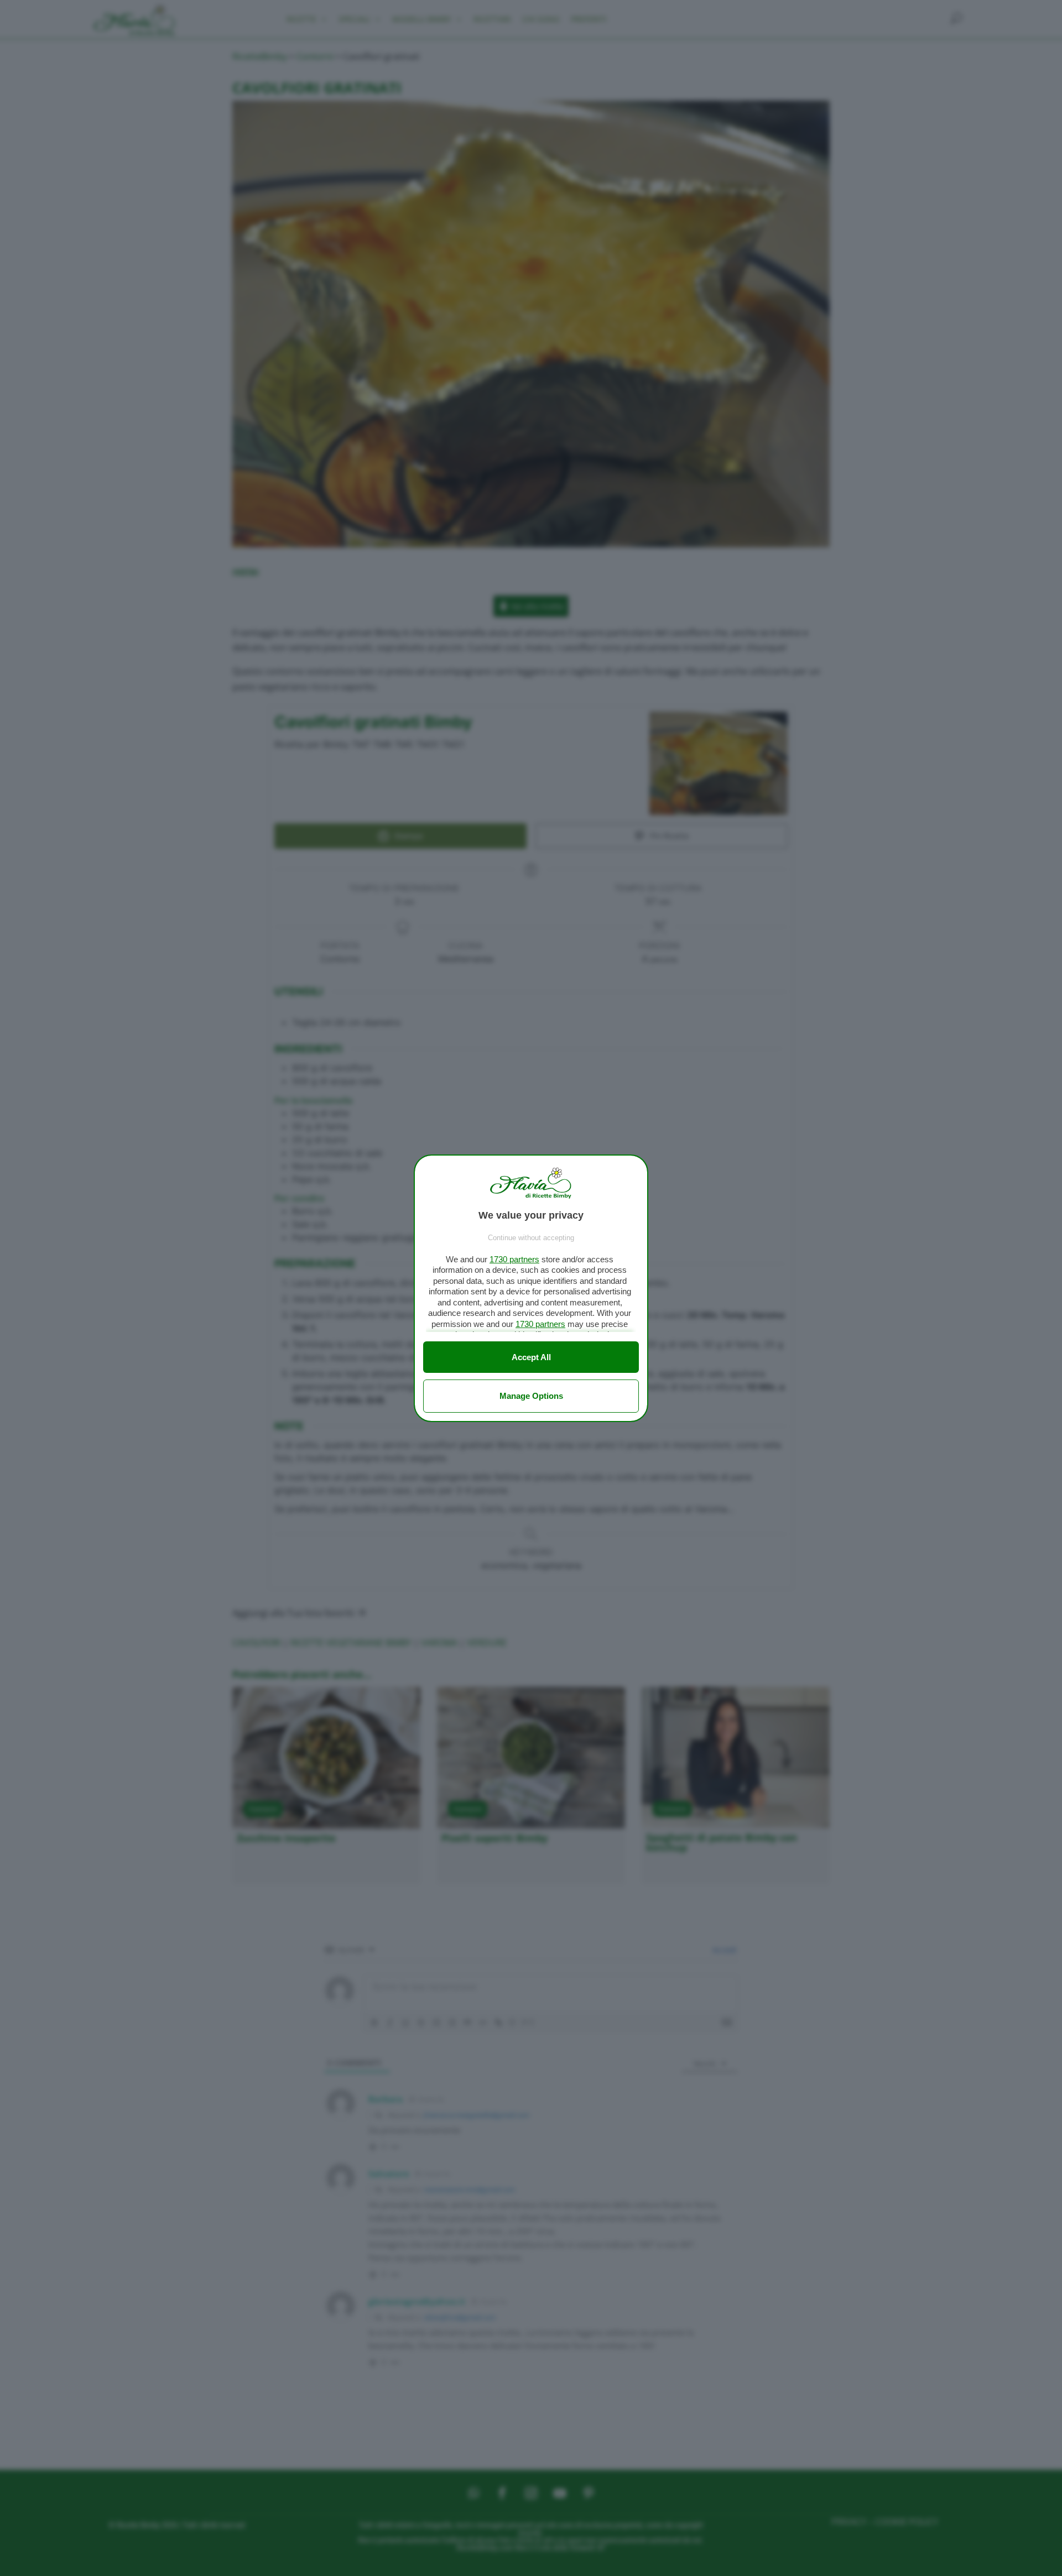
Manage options (531, 1396)
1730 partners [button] (514, 1259)
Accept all (531, 1357)
